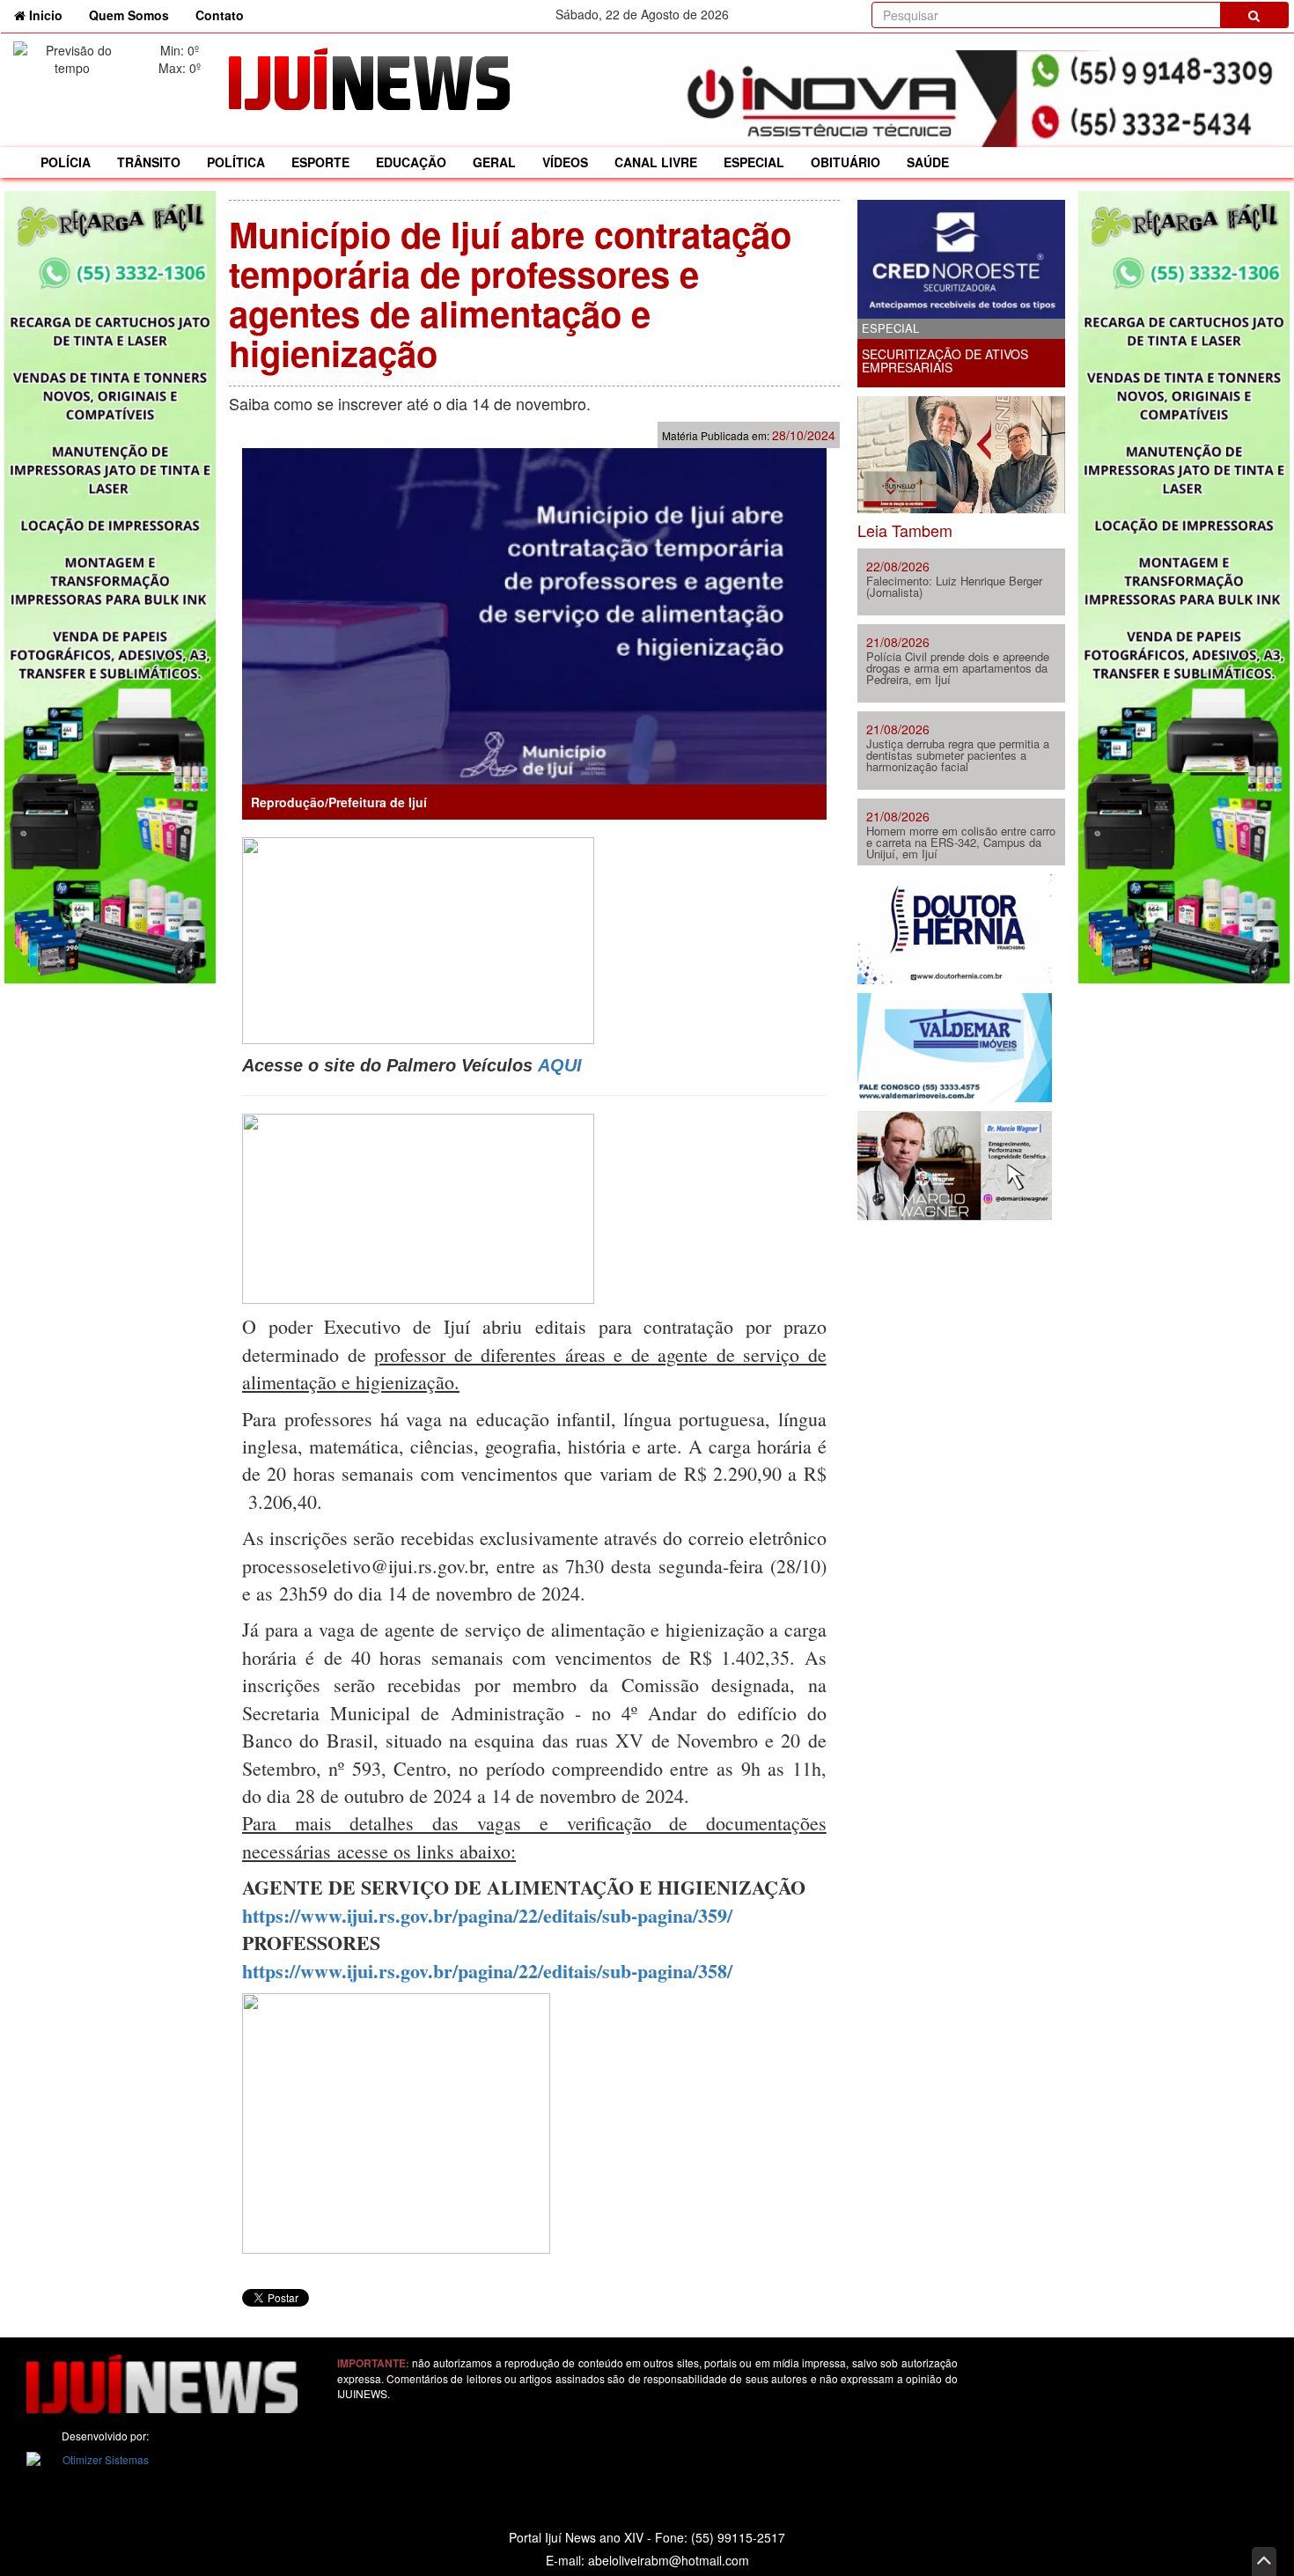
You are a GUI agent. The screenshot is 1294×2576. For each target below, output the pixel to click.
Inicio (51, 15)
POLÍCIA (66, 162)
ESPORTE (320, 162)
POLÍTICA (236, 162)
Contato (220, 15)
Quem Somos (129, 15)
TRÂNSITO (149, 162)
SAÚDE (928, 162)
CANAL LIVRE (656, 162)
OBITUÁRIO (846, 162)
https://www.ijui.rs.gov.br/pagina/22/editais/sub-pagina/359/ (487, 1915)
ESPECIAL (754, 162)
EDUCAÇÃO (411, 162)
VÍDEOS (565, 162)
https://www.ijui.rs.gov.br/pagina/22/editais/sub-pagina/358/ (487, 1971)
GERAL (494, 162)
